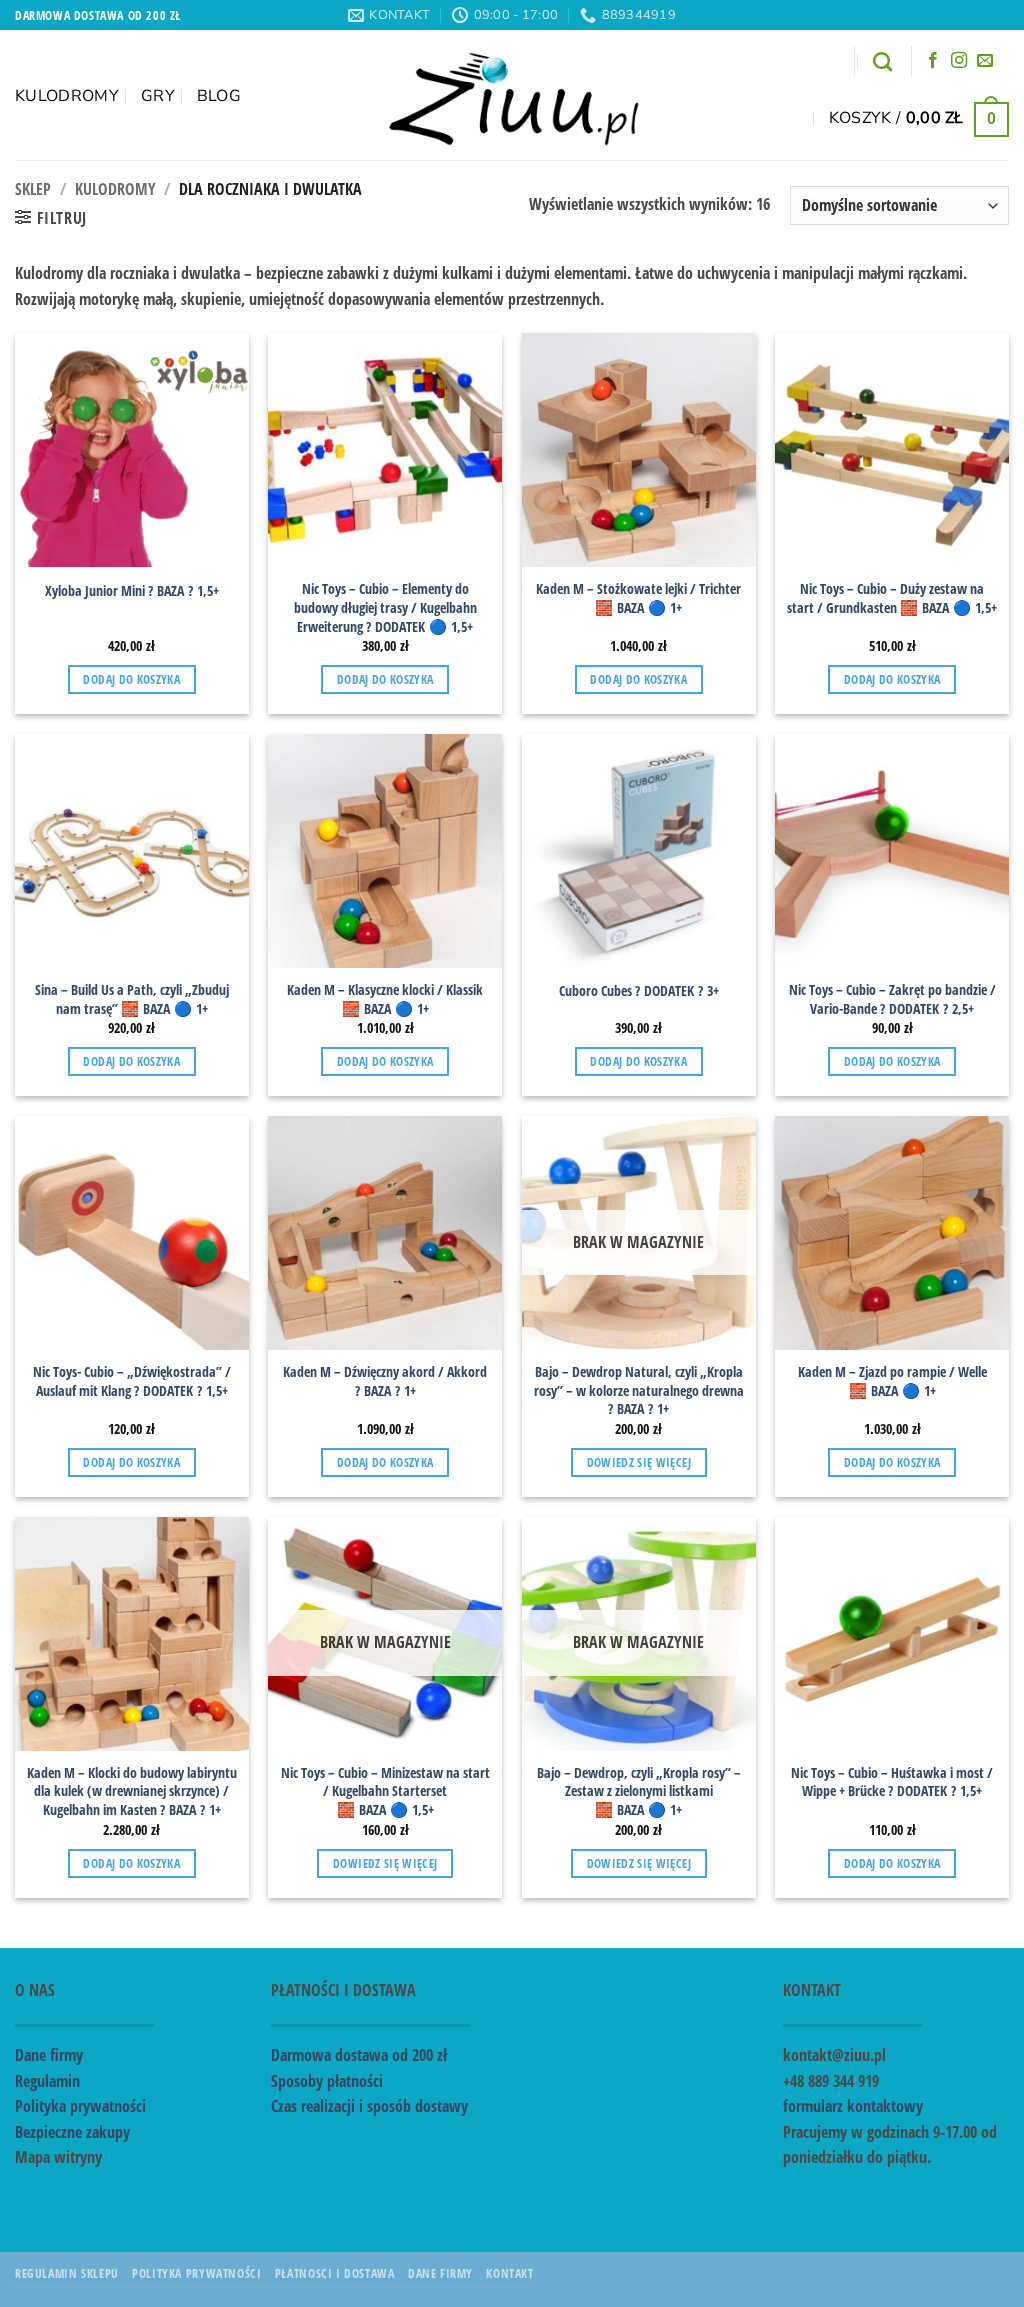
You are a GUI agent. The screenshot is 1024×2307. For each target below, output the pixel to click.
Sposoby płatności (327, 2081)
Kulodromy (67, 96)
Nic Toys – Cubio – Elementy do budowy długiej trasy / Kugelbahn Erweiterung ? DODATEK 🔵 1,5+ (385, 607)
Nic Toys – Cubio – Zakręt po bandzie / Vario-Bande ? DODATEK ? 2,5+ (892, 999)
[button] (919, 118)
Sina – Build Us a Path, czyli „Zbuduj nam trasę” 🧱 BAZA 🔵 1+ (132, 999)
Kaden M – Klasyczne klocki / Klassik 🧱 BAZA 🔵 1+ (385, 999)
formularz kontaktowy (853, 2106)
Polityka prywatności (80, 2106)
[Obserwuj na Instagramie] (959, 61)
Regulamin (47, 2081)
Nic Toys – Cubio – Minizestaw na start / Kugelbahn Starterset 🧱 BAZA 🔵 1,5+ (385, 1791)
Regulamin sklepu (67, 2273)
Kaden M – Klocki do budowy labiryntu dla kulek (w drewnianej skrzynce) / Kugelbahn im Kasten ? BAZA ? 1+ (132, 1791)
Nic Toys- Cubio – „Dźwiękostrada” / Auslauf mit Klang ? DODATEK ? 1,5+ (132, 1381)
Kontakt (509, 2273)
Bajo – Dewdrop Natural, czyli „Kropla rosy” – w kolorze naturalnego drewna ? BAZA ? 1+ (639, 1390)
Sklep (33, 189)
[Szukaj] (882, 61)
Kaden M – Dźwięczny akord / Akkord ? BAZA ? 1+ (385, 1381)
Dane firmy (49, 2055)
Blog (219, 96)
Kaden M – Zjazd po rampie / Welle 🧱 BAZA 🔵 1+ (892, 1381)
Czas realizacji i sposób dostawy (369, 2106)
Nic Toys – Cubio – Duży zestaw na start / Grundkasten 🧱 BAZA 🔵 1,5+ (892, 598)
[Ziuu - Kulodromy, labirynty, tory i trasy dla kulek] (512, 95)
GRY (158, 96)
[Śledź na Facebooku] (933, 61)
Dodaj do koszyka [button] (131, 679)
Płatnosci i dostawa (335, 2273)
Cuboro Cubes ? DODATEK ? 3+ (639, 991)
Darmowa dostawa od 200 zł (359, 2055)
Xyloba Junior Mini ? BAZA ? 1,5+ (132, 591)
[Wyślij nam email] (985, 61)
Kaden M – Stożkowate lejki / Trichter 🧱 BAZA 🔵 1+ (638, 598)
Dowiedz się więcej (639, 1462)
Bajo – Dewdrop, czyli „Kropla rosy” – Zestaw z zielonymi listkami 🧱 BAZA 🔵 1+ (639, 1791)
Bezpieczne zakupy (72, 2132)
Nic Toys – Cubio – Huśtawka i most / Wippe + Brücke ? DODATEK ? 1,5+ (892, 1782)
